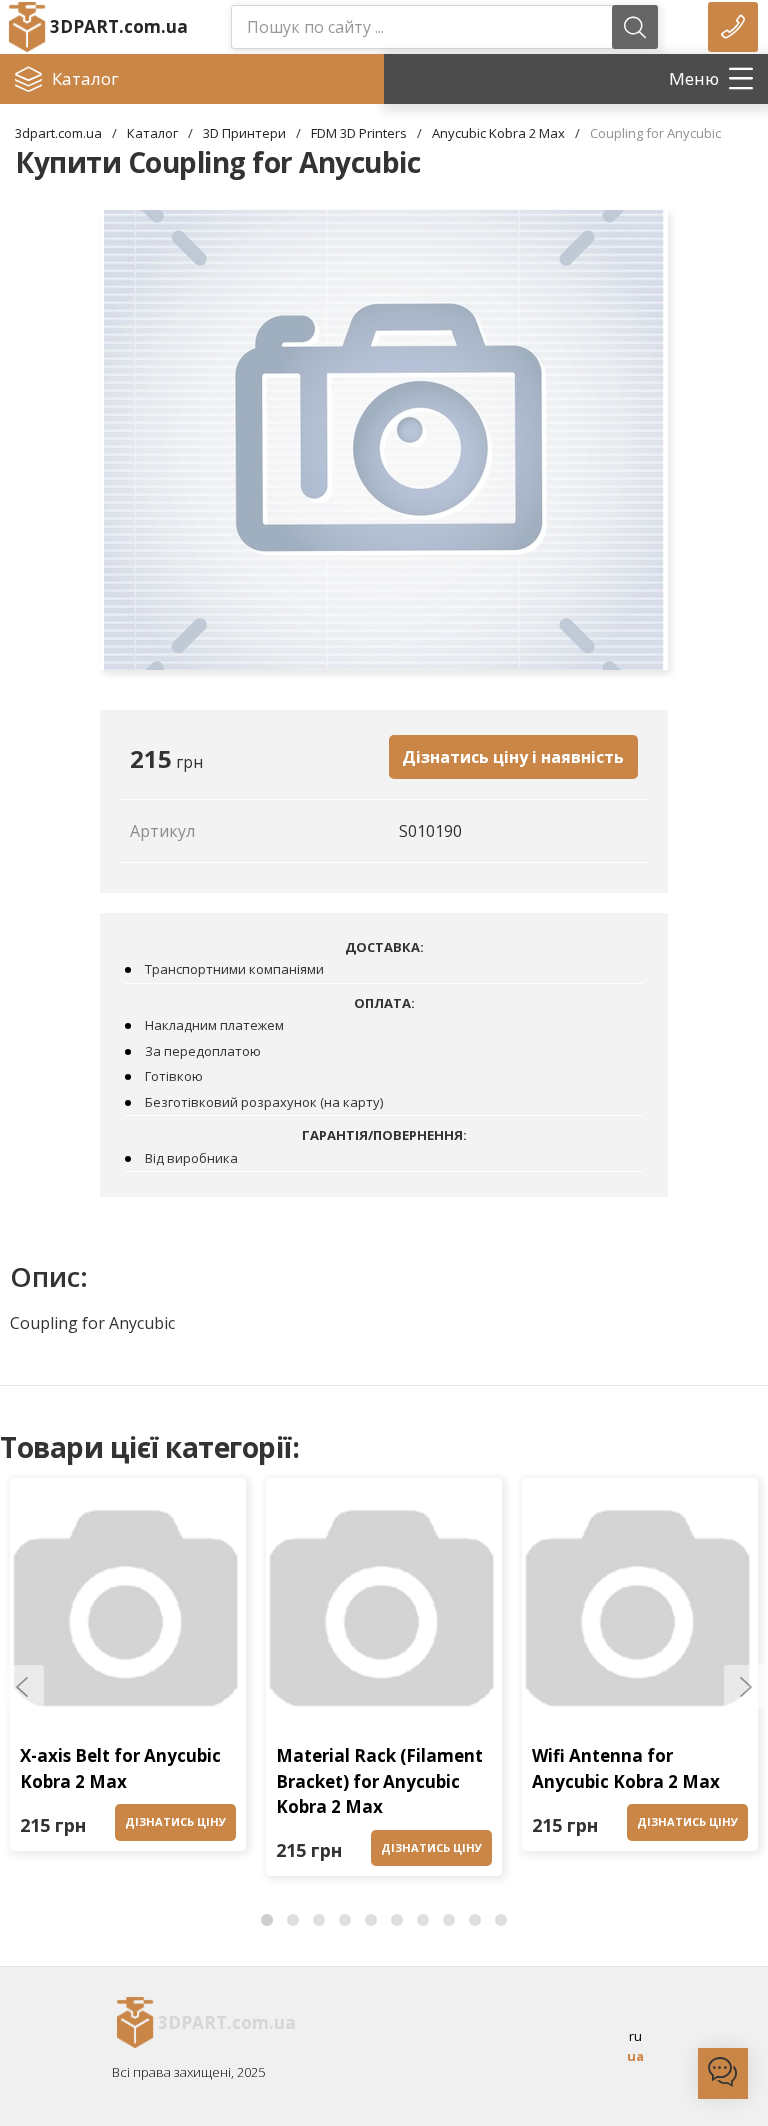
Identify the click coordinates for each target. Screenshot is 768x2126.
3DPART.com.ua (115, 26)
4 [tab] (345, 1921)
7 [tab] (423, 1921)
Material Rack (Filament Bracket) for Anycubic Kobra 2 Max (379, 1781)
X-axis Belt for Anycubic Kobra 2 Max (120, 1768)
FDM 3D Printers (359, 133)
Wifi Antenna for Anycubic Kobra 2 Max (626, 1768)
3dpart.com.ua (58, 133)
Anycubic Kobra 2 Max (498, 133)
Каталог (152, 133)
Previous (22, 1687)
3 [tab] (319, 1921)
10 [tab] (501, 1921)
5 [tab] (371, 1921)
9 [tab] (475, 1921)
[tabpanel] (128, 1669)
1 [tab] (267, 1921)
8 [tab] (449, 1921)
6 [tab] (397, 1921)
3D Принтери (244, 133)
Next (746, 1687)
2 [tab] (293, 1921)
